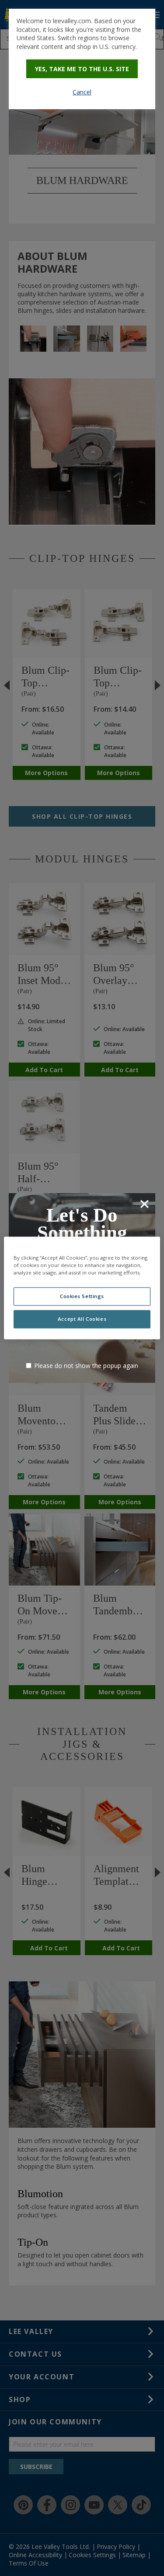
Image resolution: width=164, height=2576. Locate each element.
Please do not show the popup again (86, 1366)
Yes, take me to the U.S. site (82, 69)
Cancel (82, 92)
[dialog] (82, 59)
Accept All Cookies (82, 1319)
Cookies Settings (82, 1297)
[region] (82, 1288)
